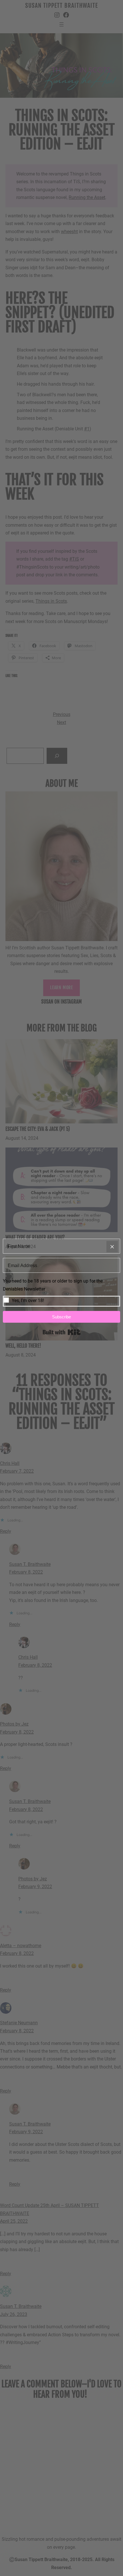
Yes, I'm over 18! (28, 1300)
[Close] (112, 1247)
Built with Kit (62, 1332)
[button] (61, 1292)
